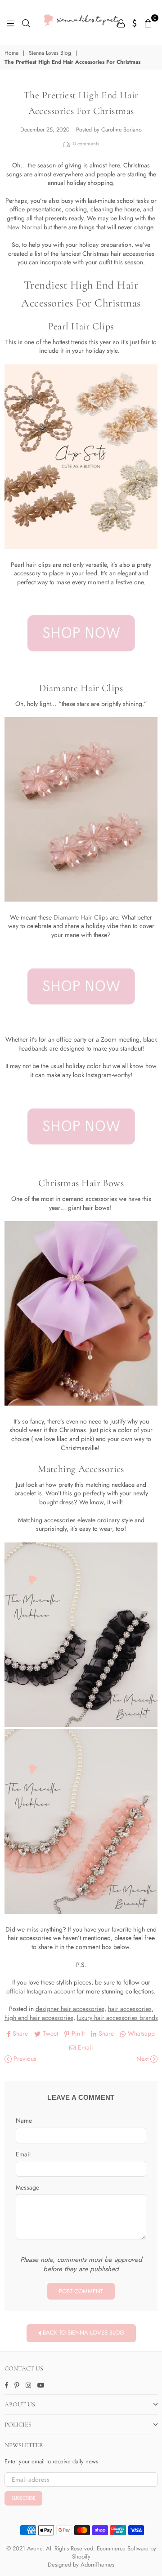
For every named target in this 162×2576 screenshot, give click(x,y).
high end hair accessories (39, 2018)
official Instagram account (40, 1991)
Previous (24, 2059)
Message (27, 2188)
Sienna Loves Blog (50, 53)
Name (24, 2121)
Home (11, 53)
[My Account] (121, 22)
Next (143, 2059)
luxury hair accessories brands (117, 2018)
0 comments (86, 144)
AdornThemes (97, 2565)
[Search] (26, 22)
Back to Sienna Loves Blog (83, 2333)
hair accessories (130, 2009)
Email (23, 2154)
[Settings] (135, 22)
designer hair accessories (70, 2009)
